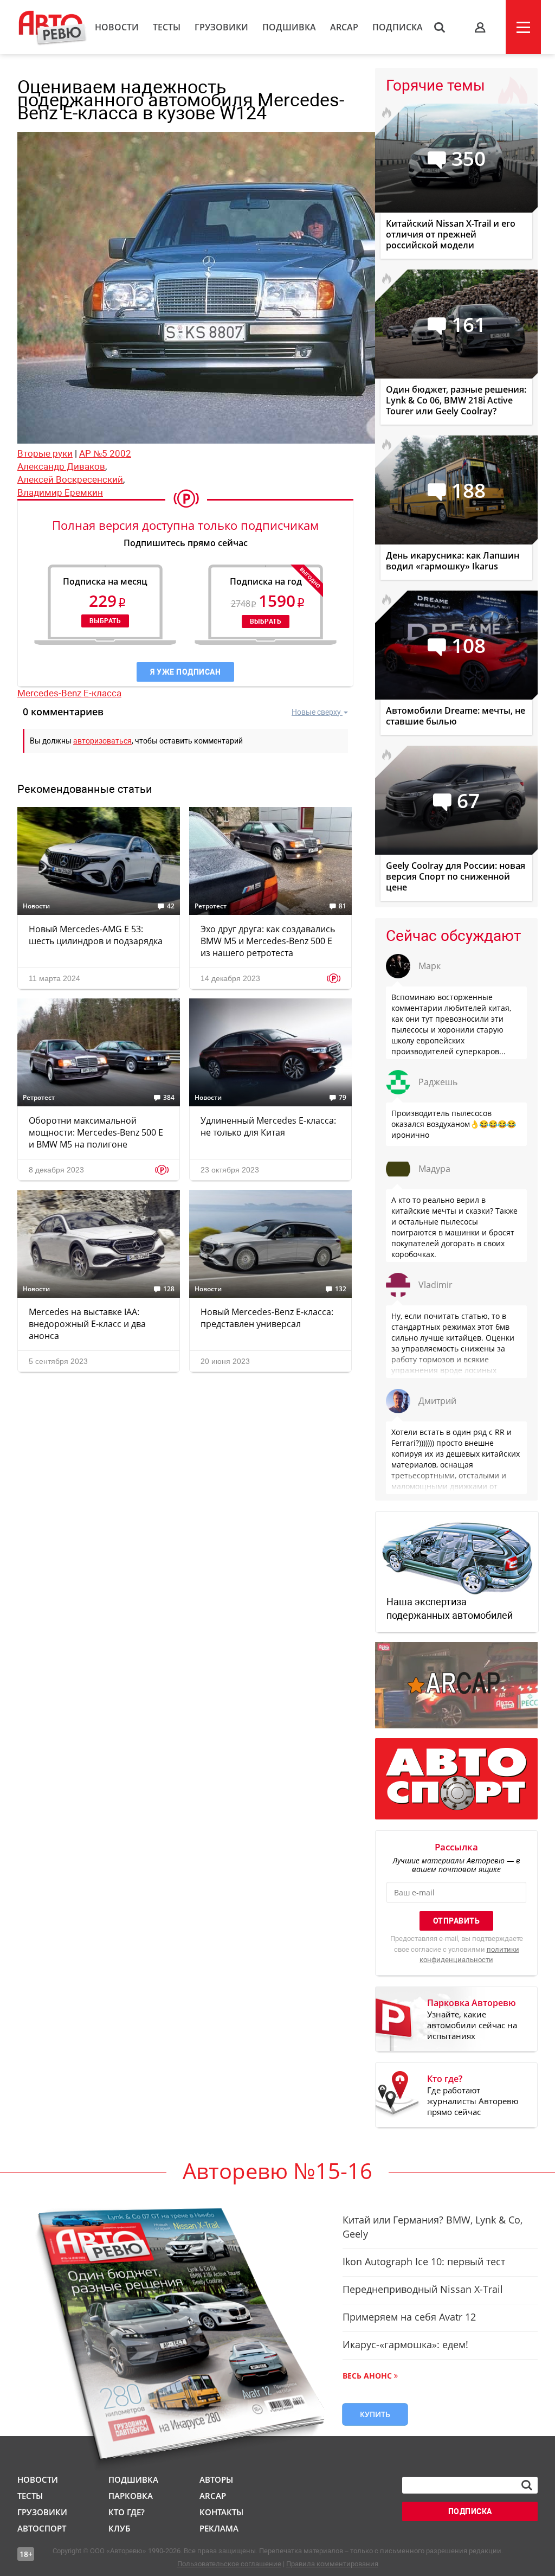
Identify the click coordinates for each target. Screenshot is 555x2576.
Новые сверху (316, 712)
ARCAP (344, 27)
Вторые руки (45, 453)
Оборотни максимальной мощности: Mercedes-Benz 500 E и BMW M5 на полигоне (96, 1132)
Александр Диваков (61, 466)
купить (375, 2414)
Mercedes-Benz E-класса (69, 693)
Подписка (398, 27)
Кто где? (127, 2512)
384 (169, 1098)
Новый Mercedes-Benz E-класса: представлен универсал (267, 1318)
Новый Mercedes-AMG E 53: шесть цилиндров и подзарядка (96, 935)
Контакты (221, 2512)
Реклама (219, 2528)
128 (169, 1289)
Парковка (131, 2496)
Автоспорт (42, 2528)
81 (343, 906)
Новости (117, 27)
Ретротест (211, 906)
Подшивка (289, 27)
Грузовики (221, 27)
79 (343, 1098)
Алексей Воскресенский (70, 479)
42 (171, 906)
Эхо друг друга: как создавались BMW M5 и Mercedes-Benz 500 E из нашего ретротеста (268, 941)
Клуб (119, 2528)
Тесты (167, 27)
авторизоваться (102, 741)
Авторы (216, 2479)
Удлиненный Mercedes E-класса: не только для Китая (268, 1126)
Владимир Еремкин (60, 492)
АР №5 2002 (105, 453)
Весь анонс (367, 2376)
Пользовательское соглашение (229, 2564)
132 (341, 1289)
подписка (470, 2511)
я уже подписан (185, 672)
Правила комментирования (332, 2564)
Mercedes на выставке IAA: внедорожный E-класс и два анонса (87, 1324)
